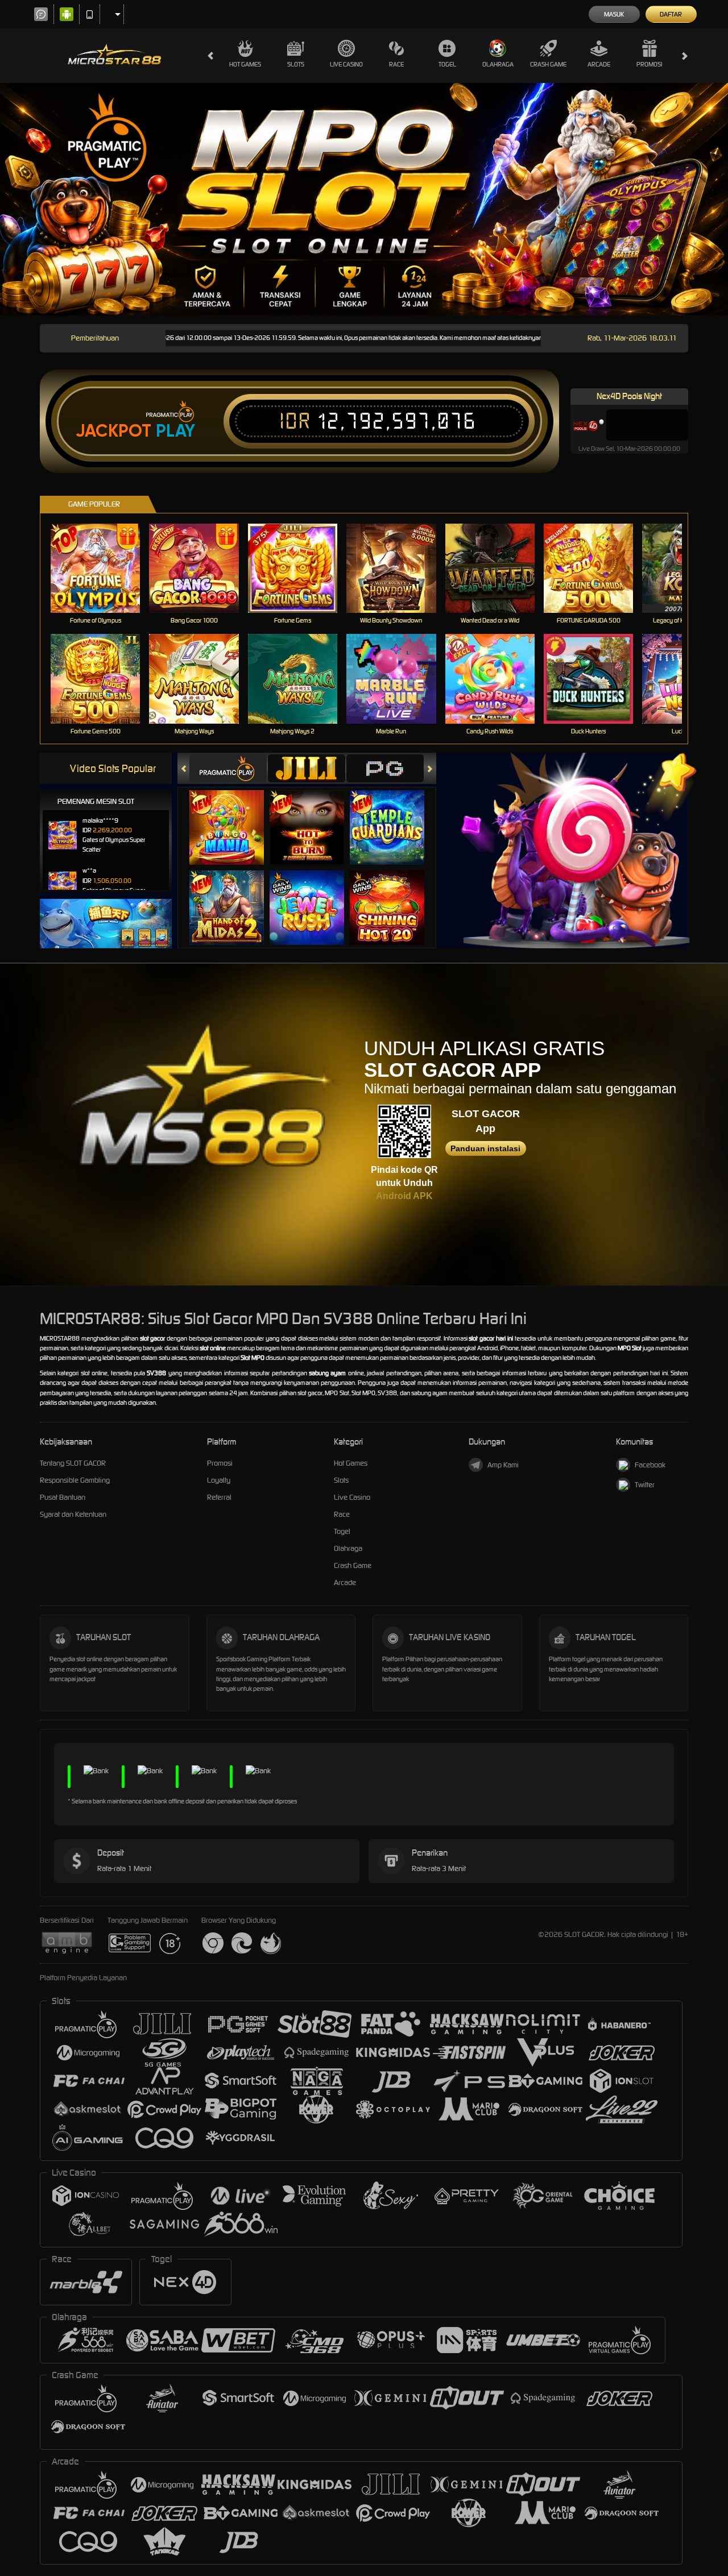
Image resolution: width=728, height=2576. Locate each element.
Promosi (649, 64)
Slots (296, 64)
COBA (233, 816)
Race (396, 64)
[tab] (228, 768)
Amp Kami (503, 1465)
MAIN (103, 568)
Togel (447, 64)
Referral (219, 1497)
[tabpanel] (364, 199)
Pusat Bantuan (63, 1497)
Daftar (671, 14)
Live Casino (346, 64)
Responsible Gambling (75, 1480)
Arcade (599, 64)
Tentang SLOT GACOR (73, 1463)
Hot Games (245, 64)
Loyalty (219, 1480)
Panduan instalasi (485, 1148)
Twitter (645, 1485)
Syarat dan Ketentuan (73, 1514)
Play (175, 431)
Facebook (650, 1465)
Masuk (614, 14)
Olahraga (498, 64)
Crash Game (548, 64)
